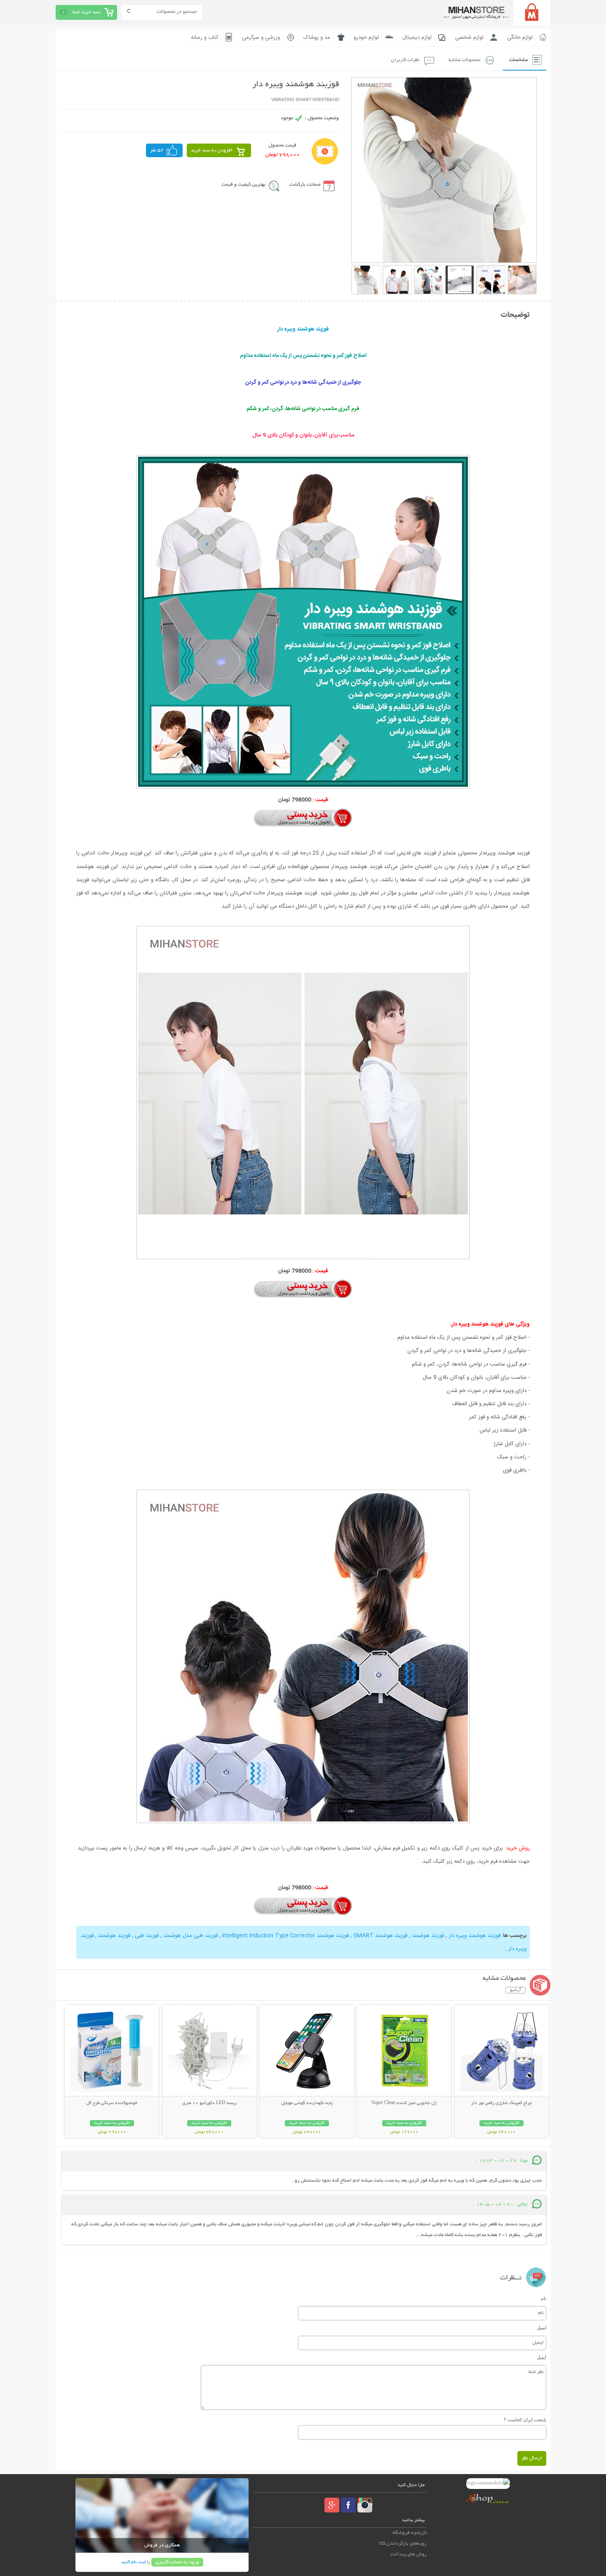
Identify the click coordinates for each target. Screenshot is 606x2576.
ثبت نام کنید (134, 2562)
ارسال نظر (532, 2458)
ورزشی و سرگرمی (261, 38)
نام (544, 2298)
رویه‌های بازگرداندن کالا (403, 2544)
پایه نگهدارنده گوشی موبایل (307, 2103)
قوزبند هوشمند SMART (379, 1936)
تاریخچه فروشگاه (410, 2533)
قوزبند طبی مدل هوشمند (190, 1936)
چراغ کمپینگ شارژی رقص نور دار (501, 2103)
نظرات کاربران (405, 60)
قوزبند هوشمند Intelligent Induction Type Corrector (285, 1936)
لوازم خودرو (366, 38)
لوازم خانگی (520, 38)
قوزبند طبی (146, 1936)
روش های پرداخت (409, 2554)
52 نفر (157, 150)
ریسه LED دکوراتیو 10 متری (209, 2103)
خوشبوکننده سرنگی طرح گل (112, 2103)
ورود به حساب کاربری (177, 2562)
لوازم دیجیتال (417, 38)
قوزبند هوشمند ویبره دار (474, 1936)
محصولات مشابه (464, 60)
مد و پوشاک (317, 38)
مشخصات (518, 60)
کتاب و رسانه (205, 38)
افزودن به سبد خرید (212, 150)
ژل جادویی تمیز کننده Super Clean (404, 2103)
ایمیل (541, 2328)
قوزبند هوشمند (427, 1936)
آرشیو (516, 1990)
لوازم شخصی (469, 38)
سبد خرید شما (87, 12)
